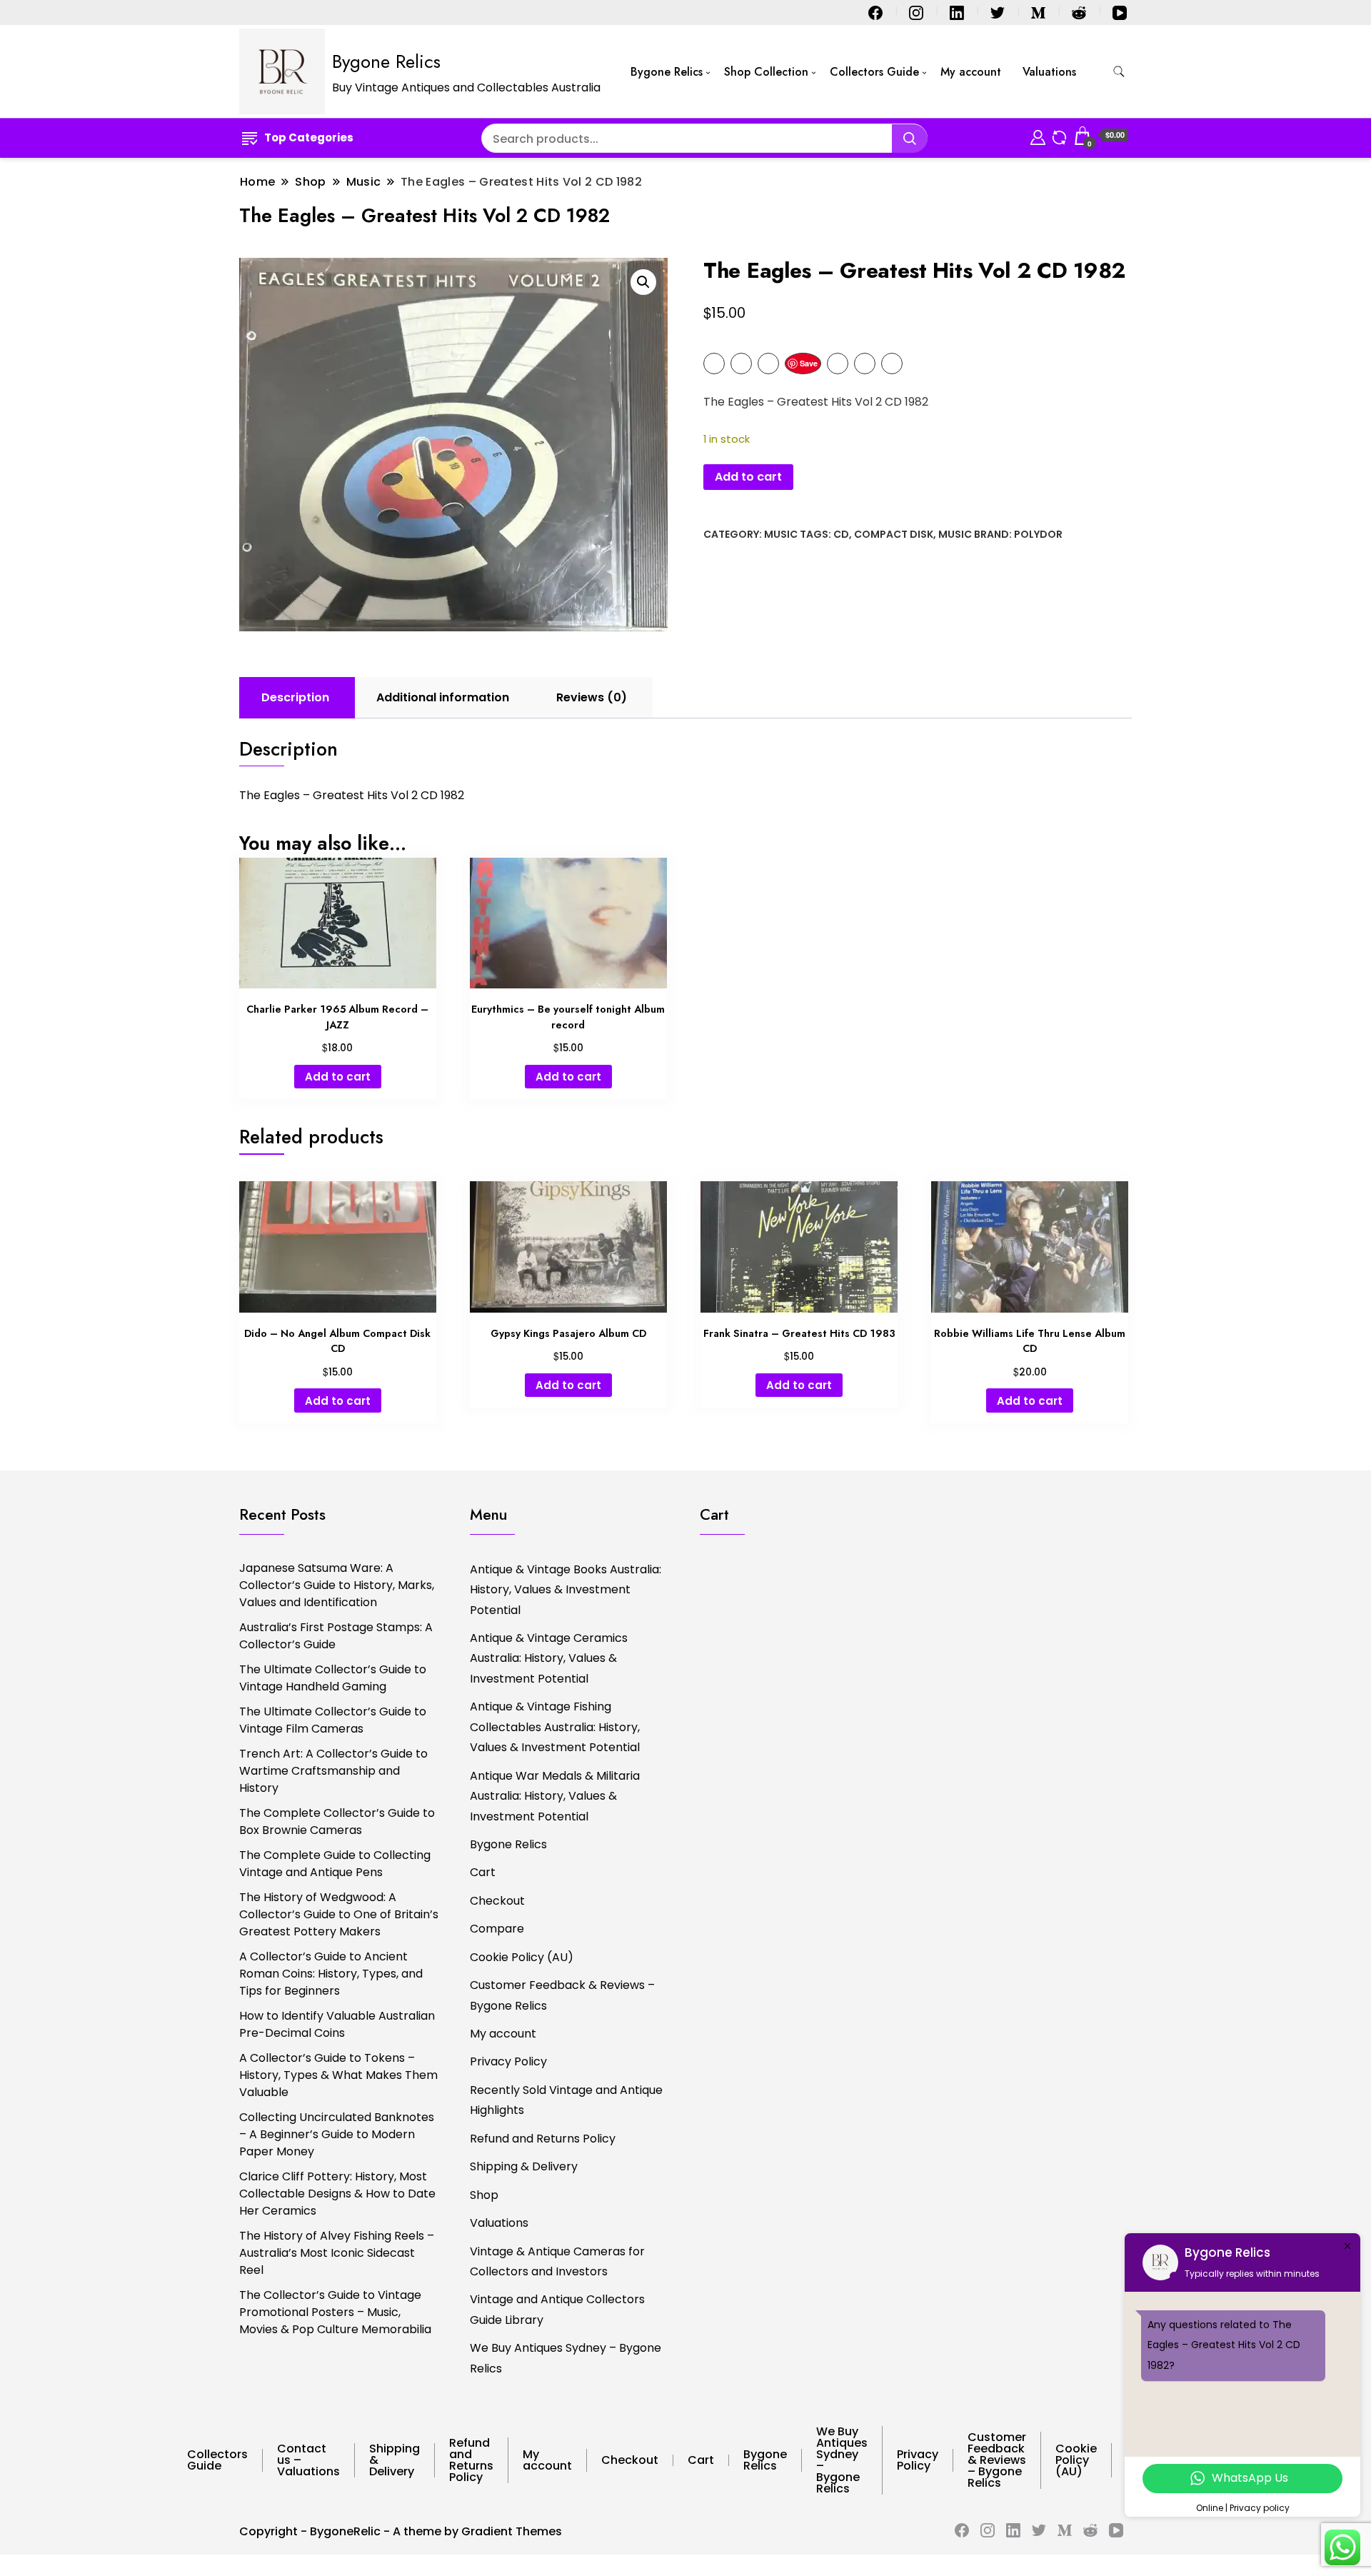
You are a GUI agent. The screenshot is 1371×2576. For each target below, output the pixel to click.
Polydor (1038, 534)
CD (841, 534)
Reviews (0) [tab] (592, 697)
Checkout (497, 1901)
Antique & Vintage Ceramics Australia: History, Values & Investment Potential (549, 1658)
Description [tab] (295, 697)
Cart (483, 1872)
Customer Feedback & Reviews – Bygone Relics (562, 1995)
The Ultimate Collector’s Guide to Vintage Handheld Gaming (333, 1678)
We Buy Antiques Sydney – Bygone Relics (566, 2358)
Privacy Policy (508, 2061)
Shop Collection (766, 72)
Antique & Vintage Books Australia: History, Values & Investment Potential (566, 1590)
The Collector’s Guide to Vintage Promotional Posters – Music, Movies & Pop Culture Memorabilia (335, 2312)
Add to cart (748, 477)
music (955, 534)
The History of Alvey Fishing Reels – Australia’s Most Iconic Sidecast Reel (337, 2253)
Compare (497, 1929)
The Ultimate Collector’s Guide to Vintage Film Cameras (333, 1720)
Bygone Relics (386, 61)
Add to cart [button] (338, 1077)
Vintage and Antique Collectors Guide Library (557, 2309)
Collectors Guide (874, 72)
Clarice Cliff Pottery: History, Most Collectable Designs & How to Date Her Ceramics (337, 2194)
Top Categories (309, 137)
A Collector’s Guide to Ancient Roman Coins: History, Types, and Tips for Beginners (331, 1974)
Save (809, 363)
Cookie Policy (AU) (522, 1957)
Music (781, 534)
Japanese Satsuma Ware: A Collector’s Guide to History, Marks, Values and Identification (337, 1585)
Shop (484, 2195)
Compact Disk (894, 534)
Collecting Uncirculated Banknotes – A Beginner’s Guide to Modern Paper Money (337, 2134)
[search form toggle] (1119, 72)
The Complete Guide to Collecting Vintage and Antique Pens (335, 1864)
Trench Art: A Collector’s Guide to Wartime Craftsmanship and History (333, 1771)
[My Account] (1038, 135)
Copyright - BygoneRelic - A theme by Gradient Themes (401, 2531)
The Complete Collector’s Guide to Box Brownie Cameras (337, 1821)
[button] (643, 282)
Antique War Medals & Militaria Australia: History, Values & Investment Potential (555, 1796)
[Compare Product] (1059, 135)
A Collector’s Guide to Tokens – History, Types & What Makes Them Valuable (338, 2075)
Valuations (1049, 72)
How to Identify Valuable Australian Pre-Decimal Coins (337, 2024)
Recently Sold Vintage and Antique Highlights (566, 2100)
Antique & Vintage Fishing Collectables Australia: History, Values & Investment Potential (555, 1727)
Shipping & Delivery (524, 2166)
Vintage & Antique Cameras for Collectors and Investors (557, 2261)
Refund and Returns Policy (543, 2139)
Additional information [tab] (443, 697)
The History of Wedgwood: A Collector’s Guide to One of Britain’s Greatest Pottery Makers (339, 1914)
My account (971, 72)
